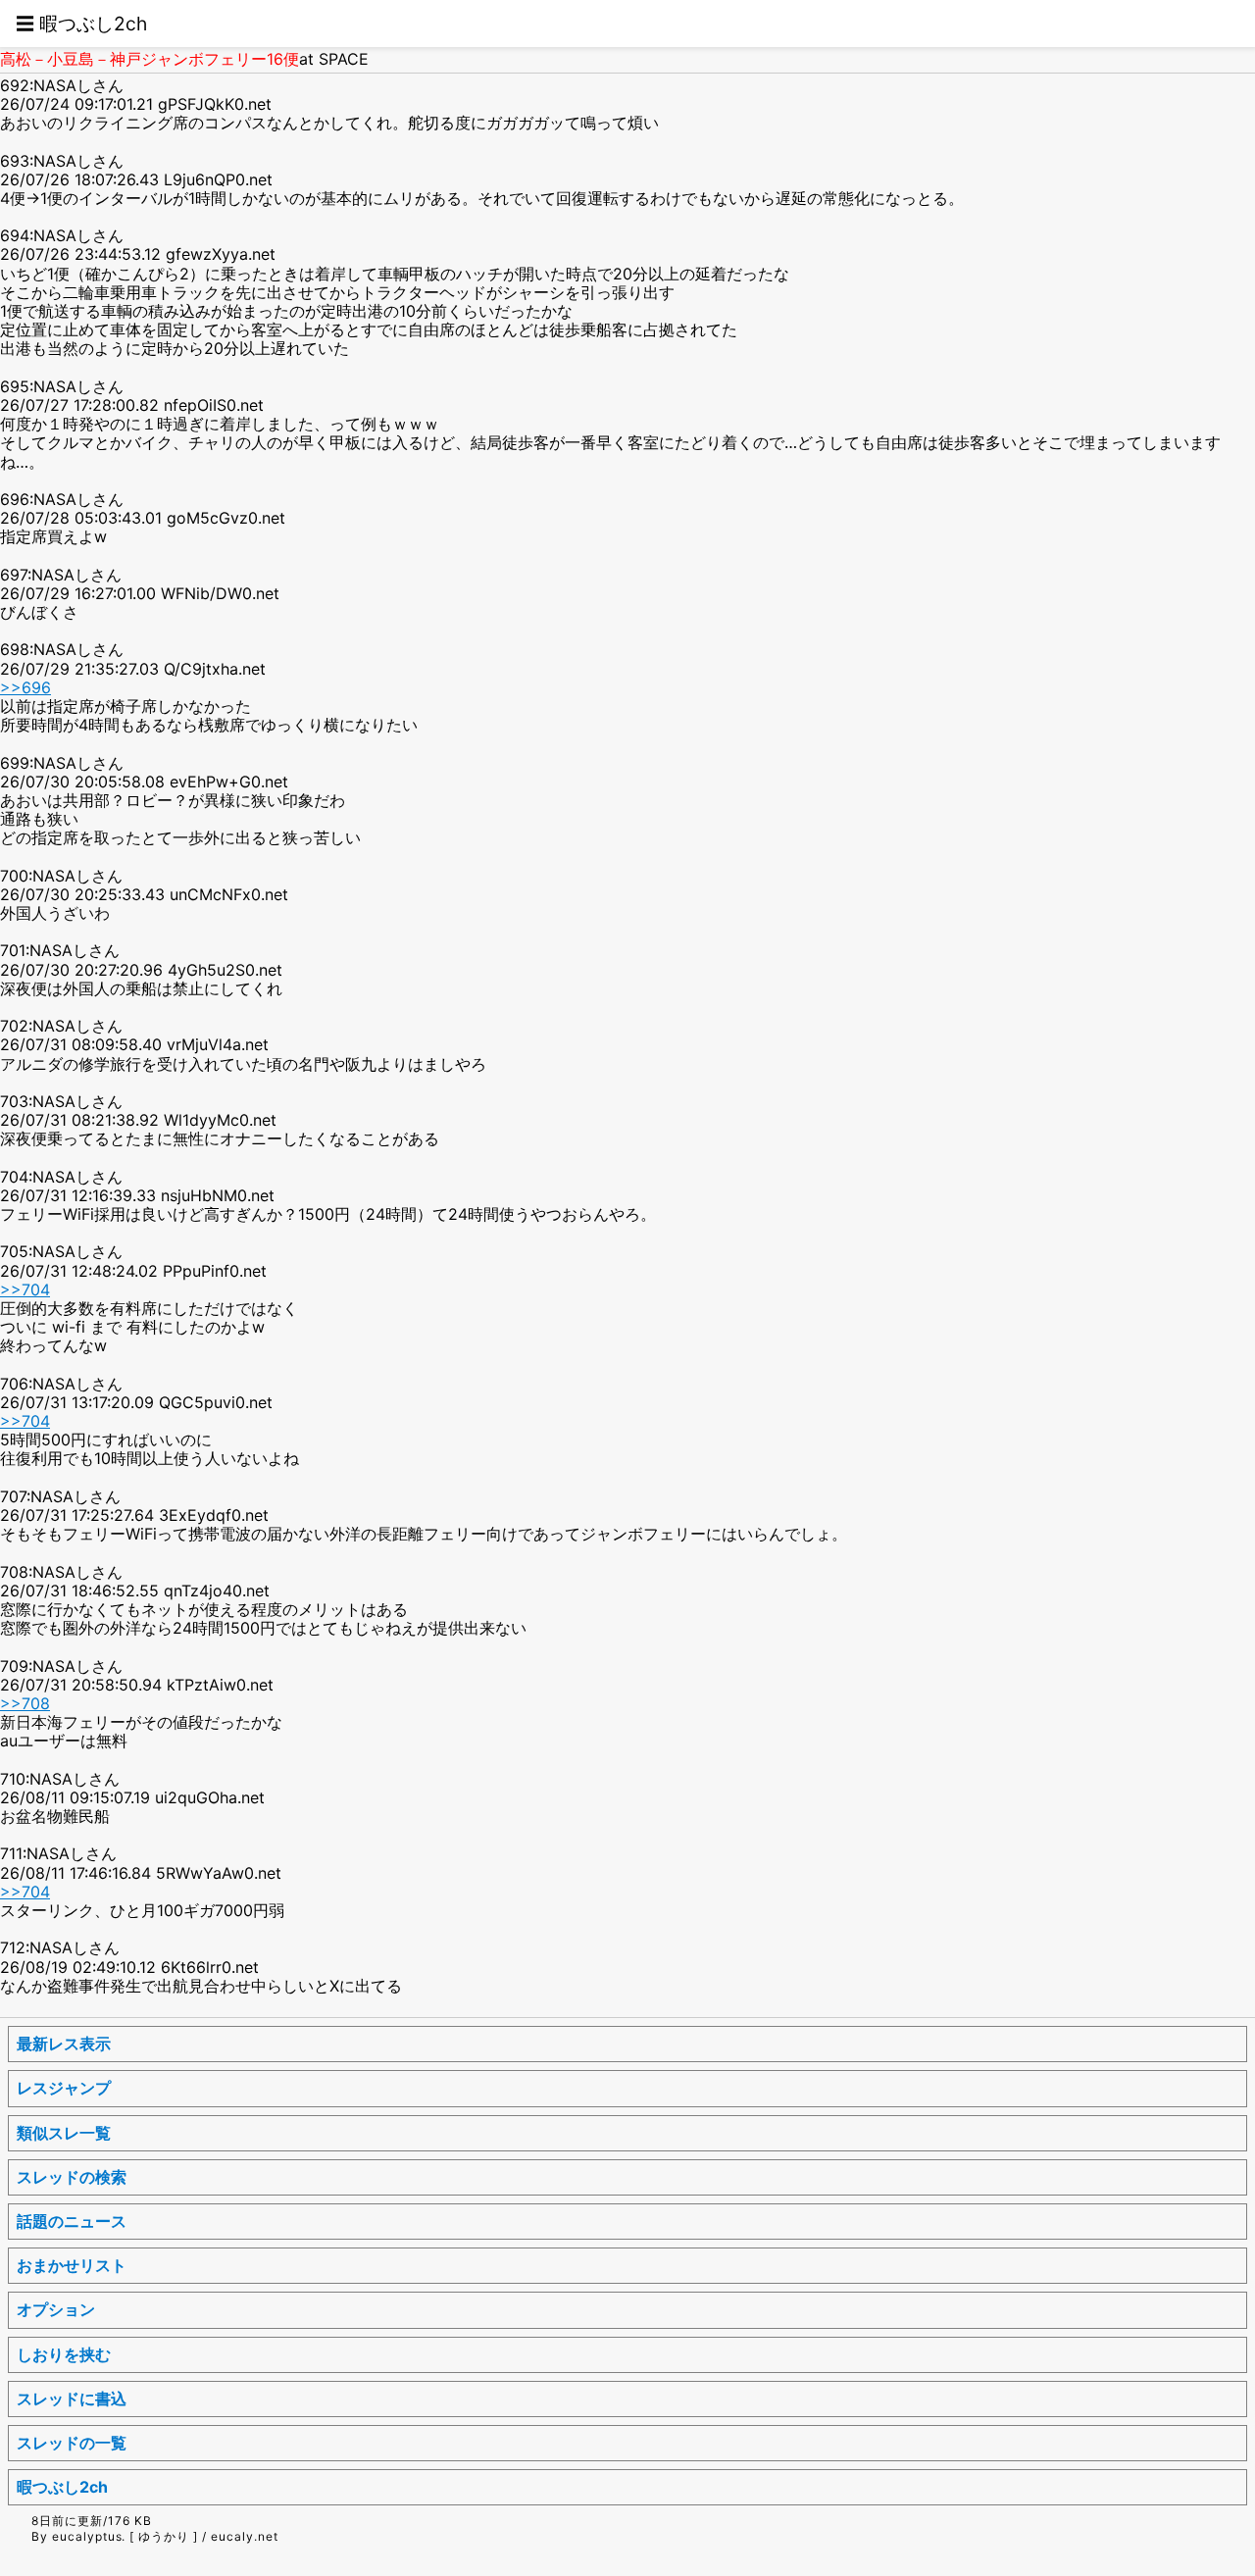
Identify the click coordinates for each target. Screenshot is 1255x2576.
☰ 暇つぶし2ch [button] (81, 24)
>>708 (25, 1703)
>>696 (25, 687)
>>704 (25, 1289)
